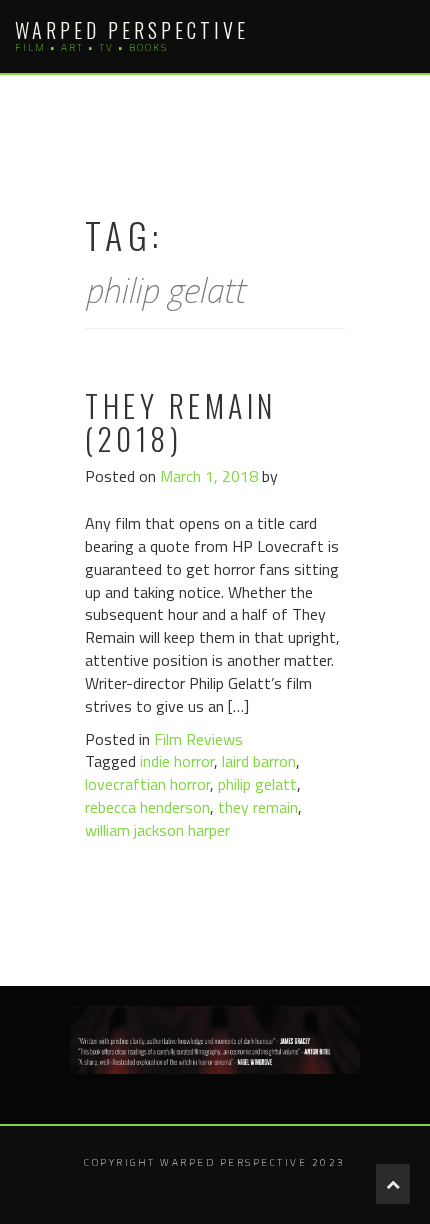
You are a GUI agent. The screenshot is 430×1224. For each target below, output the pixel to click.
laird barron (259, 761)
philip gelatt (257, 784)
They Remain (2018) (181, 422)
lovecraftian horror (147, 784)
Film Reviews (198, 739)
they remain (258, 807)
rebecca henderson (147, 807)
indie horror (177, 761)
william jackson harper (157, 830)
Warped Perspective (132, 30)
